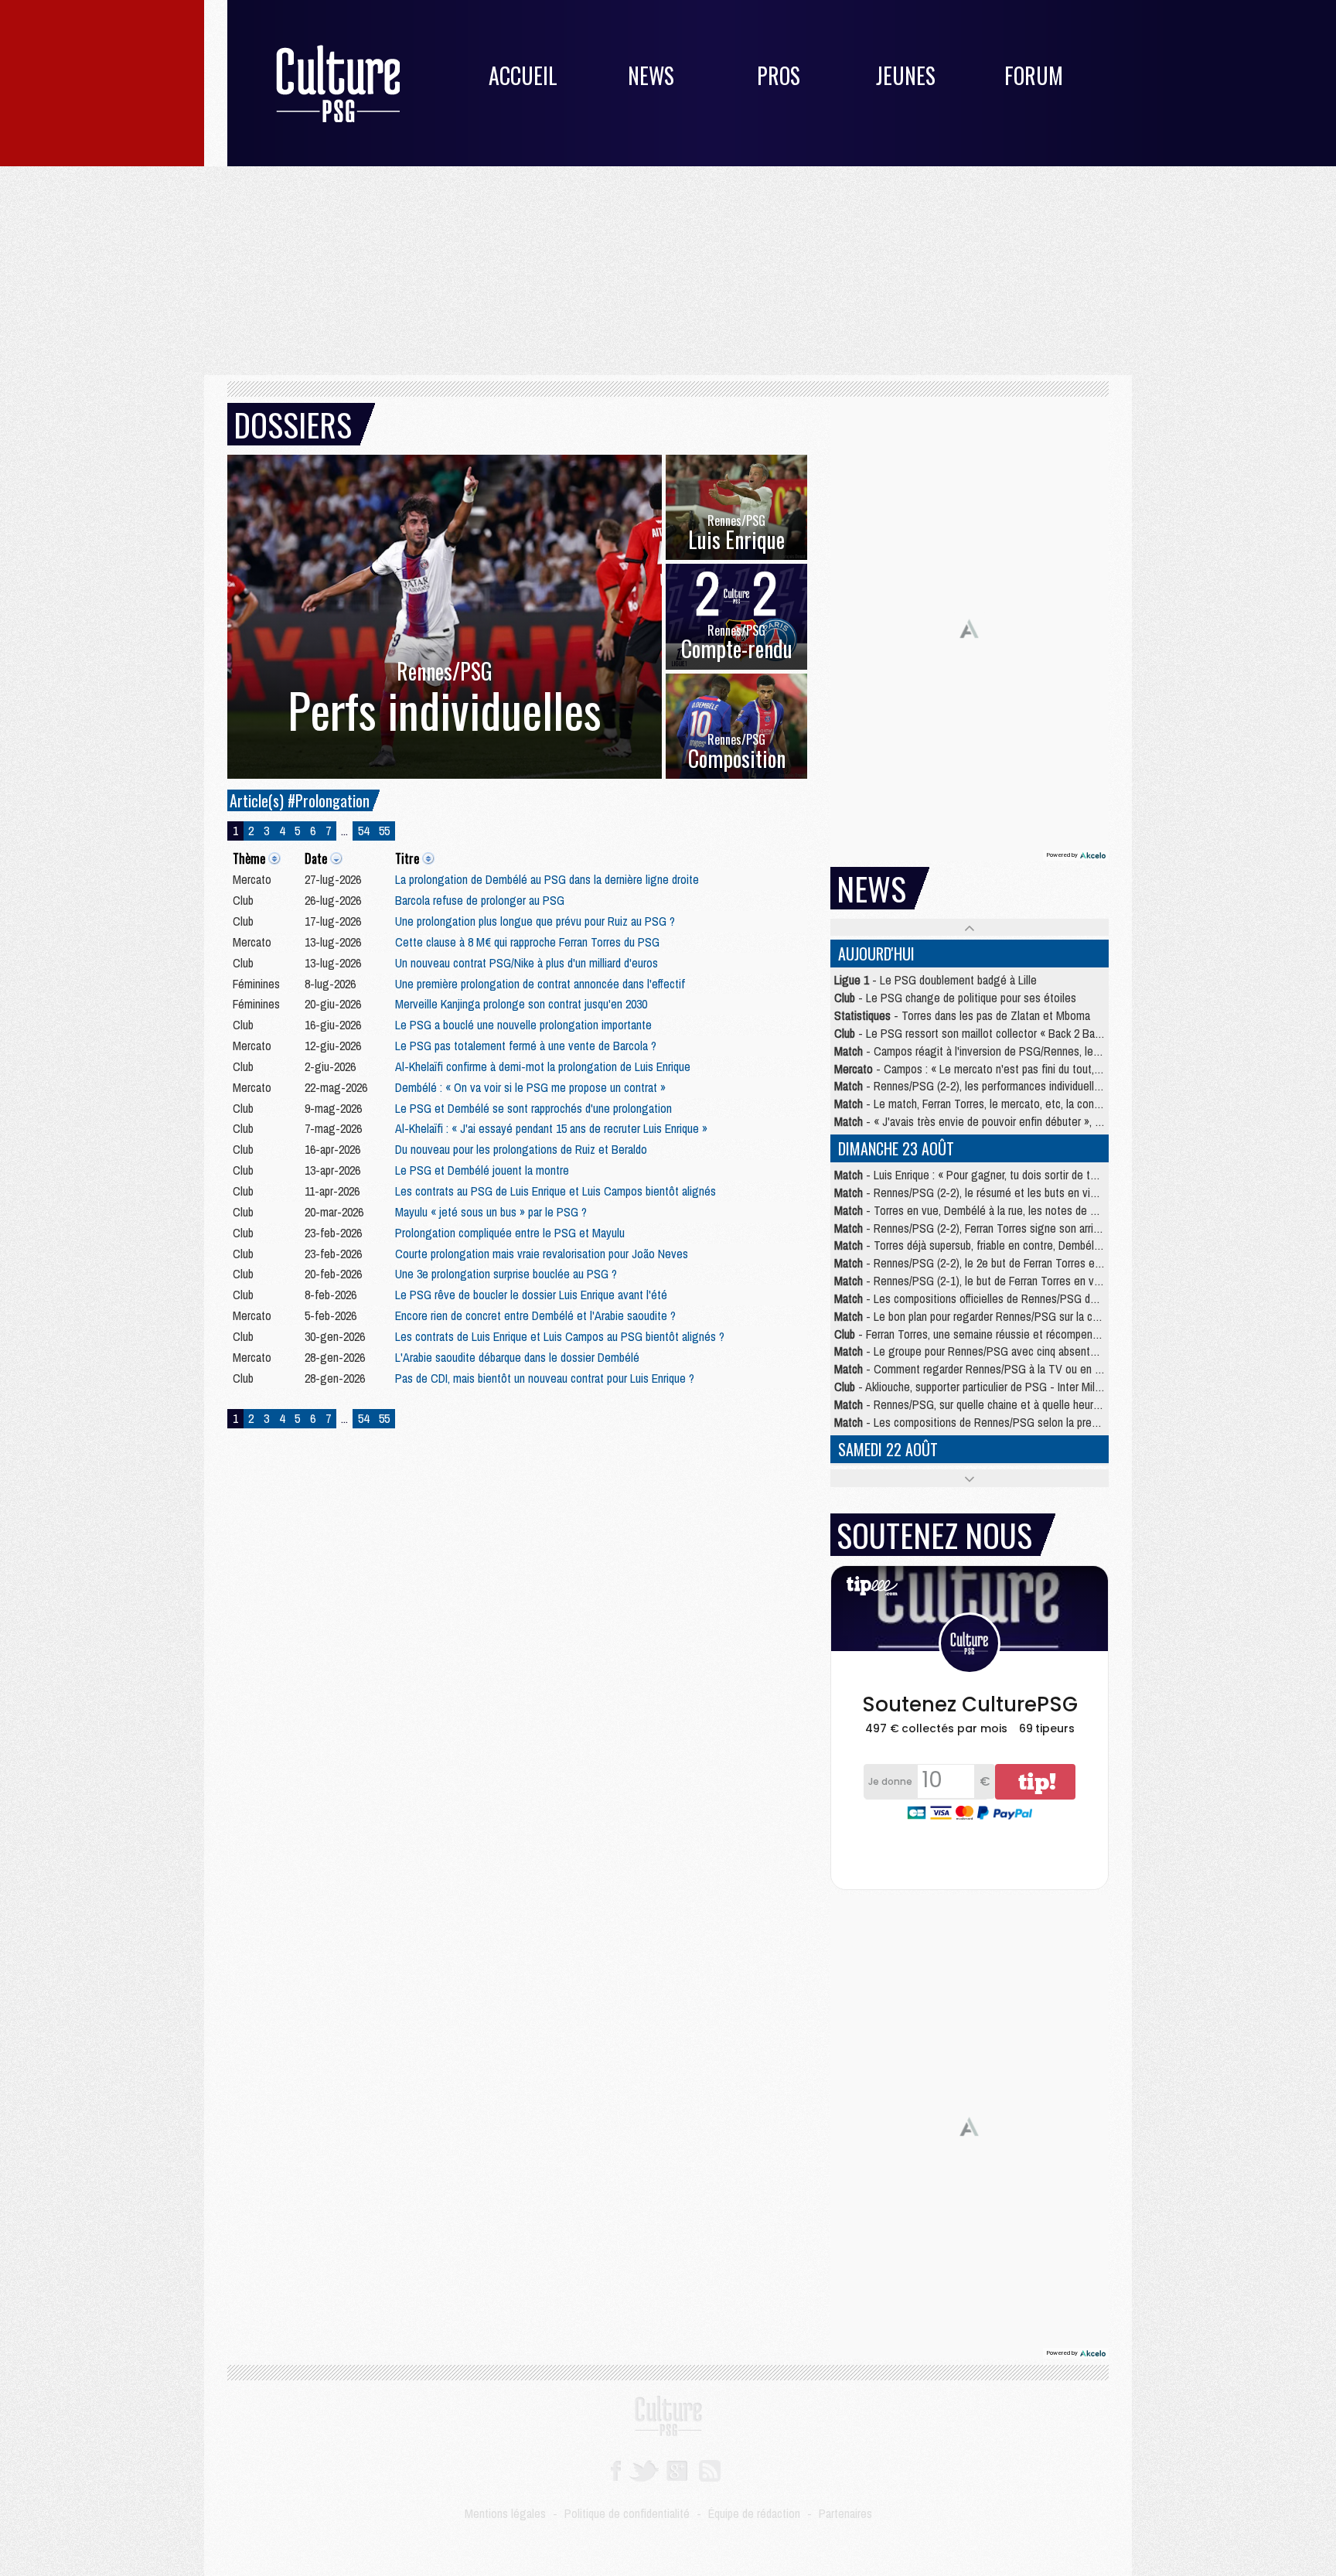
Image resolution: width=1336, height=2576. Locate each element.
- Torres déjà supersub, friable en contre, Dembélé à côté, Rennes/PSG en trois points (1052, 1245)
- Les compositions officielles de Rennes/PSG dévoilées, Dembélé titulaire (1025, 1298)
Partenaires (845, 2513)
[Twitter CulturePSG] (644, 2469)
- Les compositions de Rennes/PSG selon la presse (971, 1422)
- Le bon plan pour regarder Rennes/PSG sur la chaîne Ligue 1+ (998, 1316)
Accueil (523, 75)
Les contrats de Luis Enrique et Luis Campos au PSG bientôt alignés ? (560, 1336)
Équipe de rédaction (754, 2513)
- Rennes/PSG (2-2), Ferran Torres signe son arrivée (973, 1228)
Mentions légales (505, 2513)
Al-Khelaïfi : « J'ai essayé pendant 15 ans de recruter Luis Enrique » (551, 1128)
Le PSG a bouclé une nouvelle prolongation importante (523, 1025)
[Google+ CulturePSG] (677, 2469)
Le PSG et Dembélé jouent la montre (482, 1170)
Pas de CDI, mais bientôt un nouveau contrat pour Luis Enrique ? (545, 1378)
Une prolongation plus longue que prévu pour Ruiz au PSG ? (535, 921)
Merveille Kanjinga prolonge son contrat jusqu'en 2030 (521, 1004)
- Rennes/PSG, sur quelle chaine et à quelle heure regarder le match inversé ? (1033, 1404)
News (651, 75)
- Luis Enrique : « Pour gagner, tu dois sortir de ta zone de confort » (1008, 1175)
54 (363, 831)
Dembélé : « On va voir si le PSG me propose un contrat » (530, 1087)
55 (384, 831)
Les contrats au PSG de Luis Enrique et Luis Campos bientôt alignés (556, 1191)
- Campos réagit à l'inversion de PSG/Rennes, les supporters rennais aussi (1024, 1051)
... (344, 831)
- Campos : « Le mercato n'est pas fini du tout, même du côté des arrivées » (1034, 1069)
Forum (1034, 75)
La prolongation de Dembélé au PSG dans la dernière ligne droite (547, 879)
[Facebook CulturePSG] (616, 2469)
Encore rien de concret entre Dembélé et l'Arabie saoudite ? (535, 1315)
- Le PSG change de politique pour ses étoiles (955, 998)
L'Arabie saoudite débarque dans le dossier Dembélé (517, 1357)
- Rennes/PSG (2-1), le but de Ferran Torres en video (974, 1281)
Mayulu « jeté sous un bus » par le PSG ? (491, 1212)
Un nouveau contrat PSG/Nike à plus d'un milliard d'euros (527, 963)
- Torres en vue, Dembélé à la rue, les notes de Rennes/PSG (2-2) (1005, 1210)
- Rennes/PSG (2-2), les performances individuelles (970, 1086)
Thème (249, 858)
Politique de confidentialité (627, 2513)
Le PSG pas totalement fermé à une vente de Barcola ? (526, 1046)
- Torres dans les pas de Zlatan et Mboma (962, 1015)
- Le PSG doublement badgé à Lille (936, 980)
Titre (407, 858)
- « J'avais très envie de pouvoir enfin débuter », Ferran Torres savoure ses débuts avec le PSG (1074, 1121)
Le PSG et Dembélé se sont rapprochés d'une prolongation (533, 1108)
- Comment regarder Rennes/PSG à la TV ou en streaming (988, 1369)
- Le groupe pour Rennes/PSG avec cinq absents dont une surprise (1007, 1351)
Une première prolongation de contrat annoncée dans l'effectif (540, 984)
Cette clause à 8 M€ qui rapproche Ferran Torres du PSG (527, 942)
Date (316, 858)
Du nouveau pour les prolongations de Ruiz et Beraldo (521, 1149)
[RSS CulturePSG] (710, 2469)
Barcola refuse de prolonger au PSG (480, 900)
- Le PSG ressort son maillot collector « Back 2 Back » (974, 1033)
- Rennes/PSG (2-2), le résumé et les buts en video (971, 1192)
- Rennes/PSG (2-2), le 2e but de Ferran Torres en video (982, 1263)
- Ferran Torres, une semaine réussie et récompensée (972, 1334)
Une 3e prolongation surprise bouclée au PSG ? (506, 1274)
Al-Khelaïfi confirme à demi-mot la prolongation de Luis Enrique (543, 1066)
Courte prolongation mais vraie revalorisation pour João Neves (542, 1254)
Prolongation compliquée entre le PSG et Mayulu (510, 1233)
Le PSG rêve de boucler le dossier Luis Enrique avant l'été (531, 1295)
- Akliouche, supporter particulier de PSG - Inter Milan (970, 1387)
